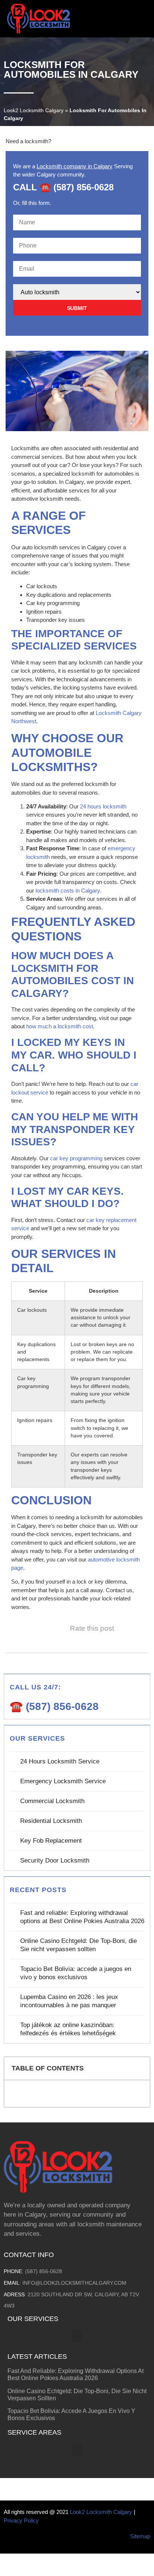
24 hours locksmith (103, 806)
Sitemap (140, 2536)
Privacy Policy (21, 2520)
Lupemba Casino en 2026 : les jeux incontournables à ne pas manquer (69, 2001)
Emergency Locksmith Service (63, 1781)
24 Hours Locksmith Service (60, 1761)
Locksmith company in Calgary (75, 166)
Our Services (33, 2319)
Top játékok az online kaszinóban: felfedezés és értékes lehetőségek (68, 2029)
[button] (145, 19)
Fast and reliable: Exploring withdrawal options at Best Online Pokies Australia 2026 (82, 1917)
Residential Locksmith (51, 1821)
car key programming (76, 1158)
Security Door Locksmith (55, 1860)
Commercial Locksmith (52, 1801)
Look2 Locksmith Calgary (34, 110)
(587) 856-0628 (44, 2271)
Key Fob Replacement (51, 1841)
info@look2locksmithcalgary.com (74, 2283)
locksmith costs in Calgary (68, 891)
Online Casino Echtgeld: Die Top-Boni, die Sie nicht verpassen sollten (78, 1945)
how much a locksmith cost (60, 1026)
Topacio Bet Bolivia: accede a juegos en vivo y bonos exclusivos (76, 1973)
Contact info (29, 2255)
